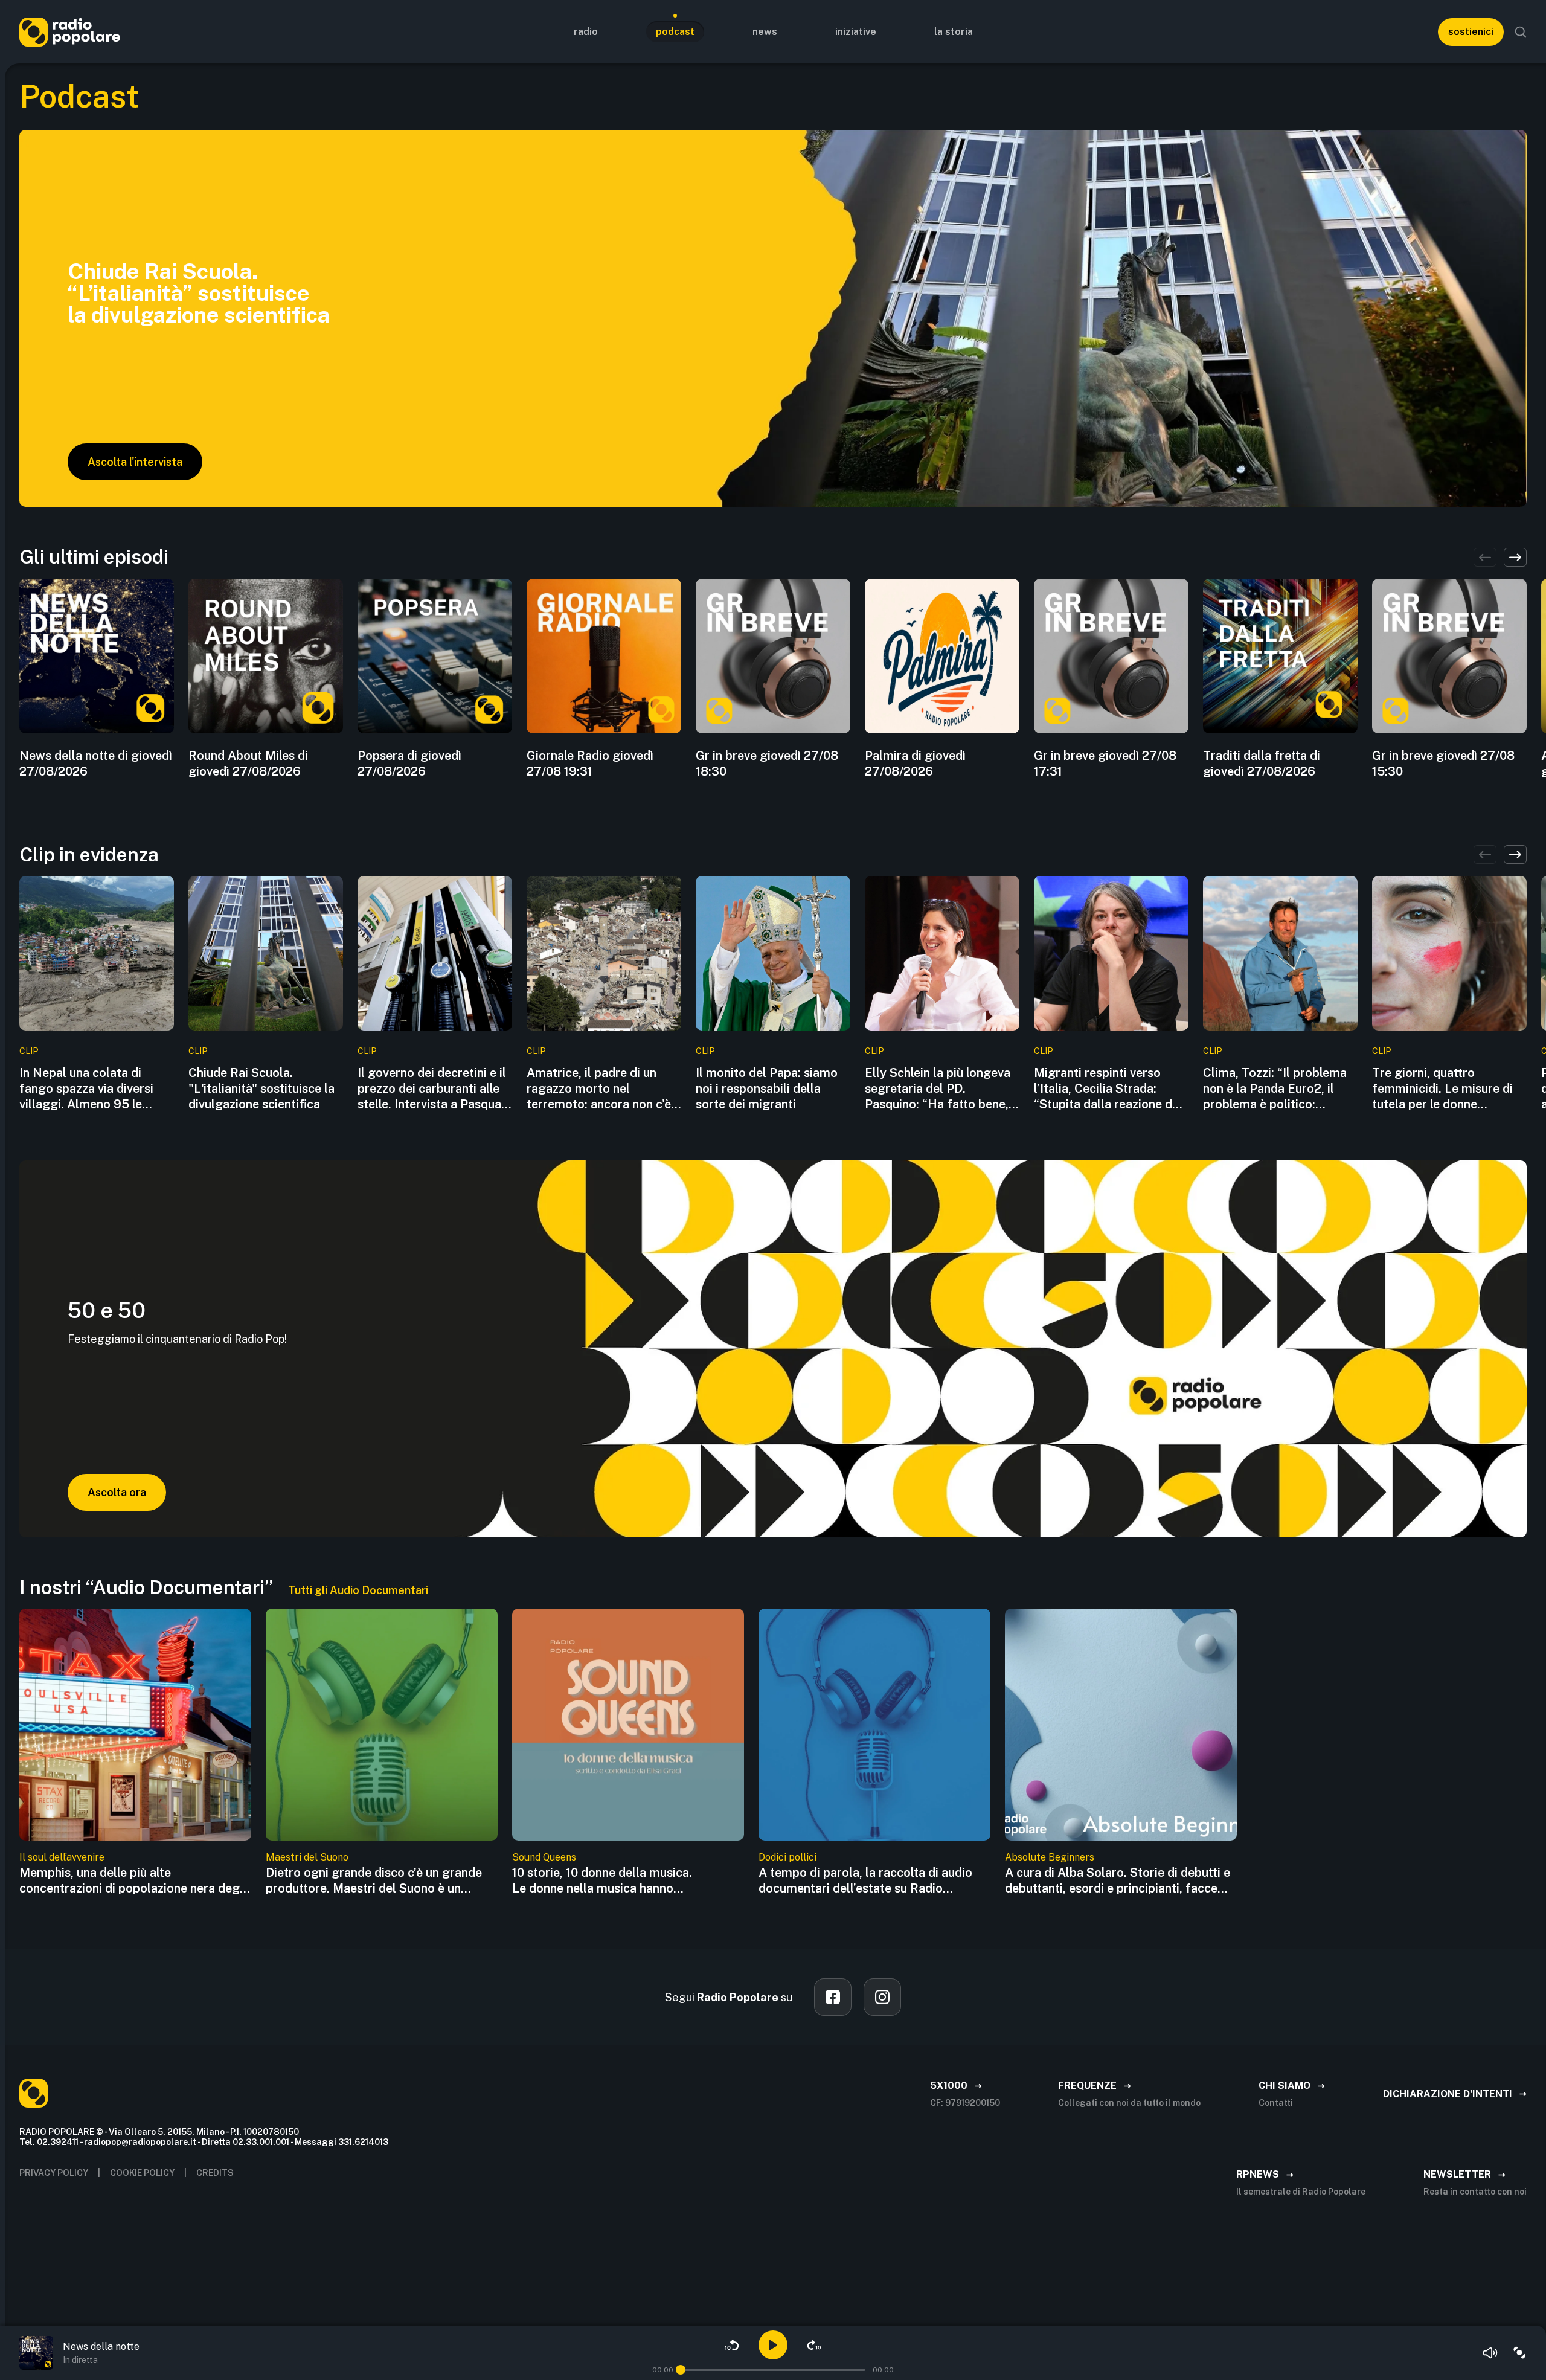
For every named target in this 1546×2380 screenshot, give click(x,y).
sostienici (1471, 32)
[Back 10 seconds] (732, 2345)
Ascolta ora (117, 1492)
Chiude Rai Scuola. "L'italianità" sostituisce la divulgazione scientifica (261, 1089)
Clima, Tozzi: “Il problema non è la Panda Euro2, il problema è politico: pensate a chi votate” (1275, 1089)
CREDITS (215, 2173)
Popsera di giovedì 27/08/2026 (409, 764)
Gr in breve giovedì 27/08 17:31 (1105, 764)
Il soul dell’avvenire (62, 1857)
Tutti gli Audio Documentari (358, 1590)
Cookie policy (142, 2173)
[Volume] (1490, 2353)
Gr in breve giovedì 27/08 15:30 (1443, 764)
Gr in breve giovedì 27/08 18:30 (767, 764)
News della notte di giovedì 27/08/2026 (96, 764)
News (765, 32)
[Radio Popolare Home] (70, 32)
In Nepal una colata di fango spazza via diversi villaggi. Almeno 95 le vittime (86, 1089)
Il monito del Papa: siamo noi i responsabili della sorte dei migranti (767, 1089)
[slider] (681, 2370)
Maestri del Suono (307, 1857)
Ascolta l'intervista (135, 462)
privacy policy (54, 2173)
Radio (586, 32)
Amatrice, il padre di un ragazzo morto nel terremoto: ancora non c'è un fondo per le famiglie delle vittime (599, 1089)
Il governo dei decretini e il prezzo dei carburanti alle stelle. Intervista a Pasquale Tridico (434, 1089)
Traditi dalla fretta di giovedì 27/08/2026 (1262, 764)
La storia (954, 32)
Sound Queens (544, 1857)
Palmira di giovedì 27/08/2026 (915, 764)
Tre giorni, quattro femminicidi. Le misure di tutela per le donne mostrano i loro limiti (1442, 1089)
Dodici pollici (787, 1857)
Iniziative (856, 32)
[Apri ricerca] (1521, 32)
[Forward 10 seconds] (814, 2345)
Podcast (675, 32)
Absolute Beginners (1050, 1857)
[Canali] (1519, 2353)
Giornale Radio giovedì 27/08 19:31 (590, 764)
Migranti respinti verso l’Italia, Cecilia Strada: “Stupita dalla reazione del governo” (1108, 1089)
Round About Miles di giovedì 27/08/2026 (248, 764)
